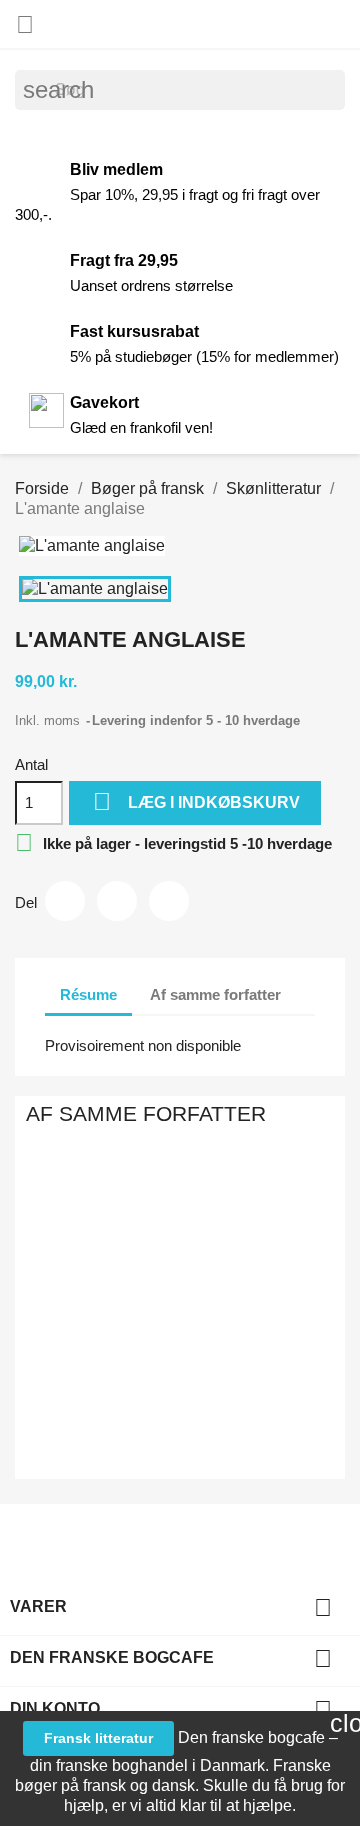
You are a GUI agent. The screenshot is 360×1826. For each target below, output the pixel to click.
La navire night (210, 1250)
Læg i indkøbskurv (196, 801)
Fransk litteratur (98, 1738)
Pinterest (169, 901)
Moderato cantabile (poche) (32, 1250)
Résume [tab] (88, 994)
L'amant (150, 1230)
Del (65, 901)
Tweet (117, 901)
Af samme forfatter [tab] (215, 994)
